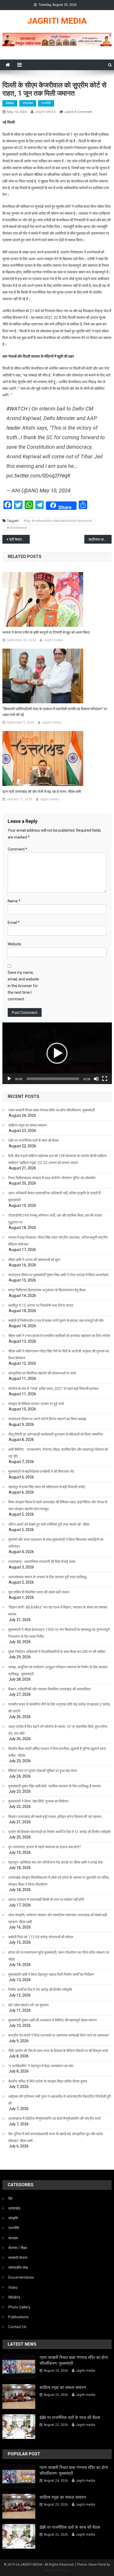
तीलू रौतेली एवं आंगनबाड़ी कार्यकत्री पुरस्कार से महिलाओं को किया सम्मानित (56, 1434)
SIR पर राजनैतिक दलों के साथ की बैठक (33, 1140)
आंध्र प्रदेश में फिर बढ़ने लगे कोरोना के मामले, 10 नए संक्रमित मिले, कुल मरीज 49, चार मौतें (58, 1730)
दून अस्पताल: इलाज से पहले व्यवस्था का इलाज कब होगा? (45, 1847)
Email (14, 923)
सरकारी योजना (18, 2258)
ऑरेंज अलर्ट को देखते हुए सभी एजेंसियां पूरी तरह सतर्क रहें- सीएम (49, 1524)
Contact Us (17, 2327)
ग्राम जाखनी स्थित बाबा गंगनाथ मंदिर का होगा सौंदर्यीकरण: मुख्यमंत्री (52, 1110)
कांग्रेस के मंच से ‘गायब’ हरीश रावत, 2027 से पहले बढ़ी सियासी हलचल (53, 1389)
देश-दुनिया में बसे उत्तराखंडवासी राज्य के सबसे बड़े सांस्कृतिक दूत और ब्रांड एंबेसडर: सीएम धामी (56, 2137)
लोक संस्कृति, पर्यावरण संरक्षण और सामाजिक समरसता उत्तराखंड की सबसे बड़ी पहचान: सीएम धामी (58, 1918)
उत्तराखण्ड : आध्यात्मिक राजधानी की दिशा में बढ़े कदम (42, 1562)
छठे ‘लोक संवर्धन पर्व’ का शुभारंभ (28, 2005)
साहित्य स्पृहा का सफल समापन (28, 1125)
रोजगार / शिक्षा (18, 2248)
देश (10, 2198)
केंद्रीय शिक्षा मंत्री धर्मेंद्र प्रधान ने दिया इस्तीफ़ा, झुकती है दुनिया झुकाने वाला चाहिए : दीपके (57, 1752)
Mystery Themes (57, 2570)
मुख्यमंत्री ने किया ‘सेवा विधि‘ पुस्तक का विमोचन (38, 1801)
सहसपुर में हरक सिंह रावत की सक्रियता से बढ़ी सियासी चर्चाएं (47, 1487)
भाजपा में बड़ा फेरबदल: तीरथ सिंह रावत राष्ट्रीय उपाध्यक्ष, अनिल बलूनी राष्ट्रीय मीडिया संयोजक (58, 1241)
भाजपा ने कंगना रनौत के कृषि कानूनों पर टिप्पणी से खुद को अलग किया (46, 632)
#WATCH (17, 409)
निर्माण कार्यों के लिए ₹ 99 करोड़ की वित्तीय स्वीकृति (40, 1990)
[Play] (9, 1079)
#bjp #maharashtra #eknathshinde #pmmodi (58, 521)
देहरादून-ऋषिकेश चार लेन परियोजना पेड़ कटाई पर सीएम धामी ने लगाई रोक (56, 1862)
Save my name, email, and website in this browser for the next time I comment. (23, 986)
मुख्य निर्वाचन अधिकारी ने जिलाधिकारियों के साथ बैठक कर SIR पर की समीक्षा (57, 1652)
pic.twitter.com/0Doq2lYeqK (38, 476)
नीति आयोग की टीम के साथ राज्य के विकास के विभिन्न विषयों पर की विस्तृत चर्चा (58, 2051)
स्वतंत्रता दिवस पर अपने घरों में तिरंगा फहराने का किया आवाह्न (47, 1419)
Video (13, 2287)
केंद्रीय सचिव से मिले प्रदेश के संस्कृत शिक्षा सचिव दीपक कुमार (48, 2081)
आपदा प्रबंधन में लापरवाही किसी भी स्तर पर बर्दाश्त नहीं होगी (46, 1900)
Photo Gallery (19, 2307)
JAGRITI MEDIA (57, 21)
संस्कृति (13, 2218)
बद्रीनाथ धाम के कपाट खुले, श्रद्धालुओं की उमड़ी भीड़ (100, 539)
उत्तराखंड (28, 103)
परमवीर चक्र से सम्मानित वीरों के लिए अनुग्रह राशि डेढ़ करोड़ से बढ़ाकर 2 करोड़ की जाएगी (59, 1708)
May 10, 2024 (55, 490)
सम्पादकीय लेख (18, 2268)
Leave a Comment (78, 112)
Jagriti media (45, 112)
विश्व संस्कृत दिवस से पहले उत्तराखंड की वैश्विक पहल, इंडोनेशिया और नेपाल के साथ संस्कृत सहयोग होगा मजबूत (58, 1505)
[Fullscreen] (105, 1079)
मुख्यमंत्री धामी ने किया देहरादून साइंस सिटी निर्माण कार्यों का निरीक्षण (51, 1974)
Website (14, 944)
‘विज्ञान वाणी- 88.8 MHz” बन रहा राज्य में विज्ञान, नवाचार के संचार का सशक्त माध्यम (58, 1611)
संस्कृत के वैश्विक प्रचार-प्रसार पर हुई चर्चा (36, 1404)
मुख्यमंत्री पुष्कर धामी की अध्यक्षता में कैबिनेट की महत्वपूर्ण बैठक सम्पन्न (52, 2020)
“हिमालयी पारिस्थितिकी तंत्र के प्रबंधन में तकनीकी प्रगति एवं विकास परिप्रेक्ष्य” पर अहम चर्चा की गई (55, 712)
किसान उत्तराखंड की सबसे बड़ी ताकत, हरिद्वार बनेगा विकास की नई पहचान (55, 1817)
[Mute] (96, 1079)
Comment (17, 849)
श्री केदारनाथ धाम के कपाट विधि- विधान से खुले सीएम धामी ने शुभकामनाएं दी (19, 539)
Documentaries (21, 2277)
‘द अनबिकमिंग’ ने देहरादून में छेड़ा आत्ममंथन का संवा (41, 2066)
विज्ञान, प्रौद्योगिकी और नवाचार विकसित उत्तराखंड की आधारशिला (49, 1689)
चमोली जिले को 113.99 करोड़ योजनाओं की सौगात (41, 1937)
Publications (18, 2317)
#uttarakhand (17, 528)
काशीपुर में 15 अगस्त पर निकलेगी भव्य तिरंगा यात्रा (41, 1305)
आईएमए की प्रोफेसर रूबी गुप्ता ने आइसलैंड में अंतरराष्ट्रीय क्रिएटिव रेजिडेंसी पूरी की (60, 2100)
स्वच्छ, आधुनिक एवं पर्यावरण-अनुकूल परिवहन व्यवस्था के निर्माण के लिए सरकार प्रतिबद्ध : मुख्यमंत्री (58, 1670)
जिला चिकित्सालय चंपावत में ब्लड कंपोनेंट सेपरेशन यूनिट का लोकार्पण (52, 1178)
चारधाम (13, 2238)
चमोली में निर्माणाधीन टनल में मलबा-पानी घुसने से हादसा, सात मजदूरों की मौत (56, 1321)
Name (14, 901)
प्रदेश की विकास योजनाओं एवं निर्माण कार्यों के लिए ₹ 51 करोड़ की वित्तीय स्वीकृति (60, 1832)
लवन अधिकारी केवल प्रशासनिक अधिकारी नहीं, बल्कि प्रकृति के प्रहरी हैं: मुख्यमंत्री (55, 1196)
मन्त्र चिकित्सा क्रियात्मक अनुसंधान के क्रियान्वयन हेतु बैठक (47, 1290)
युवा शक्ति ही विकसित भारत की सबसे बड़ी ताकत (39, 1592)
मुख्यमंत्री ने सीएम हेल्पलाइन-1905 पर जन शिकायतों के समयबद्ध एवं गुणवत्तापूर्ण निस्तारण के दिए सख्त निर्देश (59, 1633)
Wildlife (14, 2297)
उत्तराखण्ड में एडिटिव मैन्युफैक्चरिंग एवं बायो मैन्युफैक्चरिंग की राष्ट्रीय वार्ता (54, 2118)
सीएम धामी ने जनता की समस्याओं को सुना (34, 1260)
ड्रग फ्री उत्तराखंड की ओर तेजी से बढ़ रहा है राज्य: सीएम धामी (42, 792)
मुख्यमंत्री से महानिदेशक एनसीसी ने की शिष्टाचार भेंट (41, 1471)
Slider (10, 103)
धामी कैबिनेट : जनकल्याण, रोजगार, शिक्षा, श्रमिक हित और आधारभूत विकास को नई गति (58, 1453)
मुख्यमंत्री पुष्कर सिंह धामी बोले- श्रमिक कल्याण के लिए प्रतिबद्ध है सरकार (55, 1786)
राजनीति (46, 103)
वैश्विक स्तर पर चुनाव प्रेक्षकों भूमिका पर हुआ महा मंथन (43, 1771)
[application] (57, 1053)
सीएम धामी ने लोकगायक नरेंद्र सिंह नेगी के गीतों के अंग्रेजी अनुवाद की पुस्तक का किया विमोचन (59, 1355)
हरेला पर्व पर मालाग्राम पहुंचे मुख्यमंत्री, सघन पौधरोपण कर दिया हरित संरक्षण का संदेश (59, 1956)
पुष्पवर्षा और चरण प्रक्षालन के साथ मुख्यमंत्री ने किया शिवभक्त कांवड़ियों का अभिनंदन (56, 1543)
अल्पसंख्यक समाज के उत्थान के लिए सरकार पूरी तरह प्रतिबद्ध (47, 1577)
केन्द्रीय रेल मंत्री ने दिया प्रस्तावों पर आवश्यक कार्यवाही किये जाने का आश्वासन (59, 2035)
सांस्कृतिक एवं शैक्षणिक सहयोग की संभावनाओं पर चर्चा (42, 1373)
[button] (57, 1053)
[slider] (53, 1079)
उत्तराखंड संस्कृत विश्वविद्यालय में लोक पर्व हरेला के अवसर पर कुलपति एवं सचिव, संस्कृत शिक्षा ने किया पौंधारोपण (59, 1881)
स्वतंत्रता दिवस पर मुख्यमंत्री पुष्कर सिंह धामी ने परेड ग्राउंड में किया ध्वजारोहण (58, 1275)
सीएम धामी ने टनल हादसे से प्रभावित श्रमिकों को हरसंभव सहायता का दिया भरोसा (59, 1336)
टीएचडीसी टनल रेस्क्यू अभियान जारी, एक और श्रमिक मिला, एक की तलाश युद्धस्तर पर (55, 1219)
